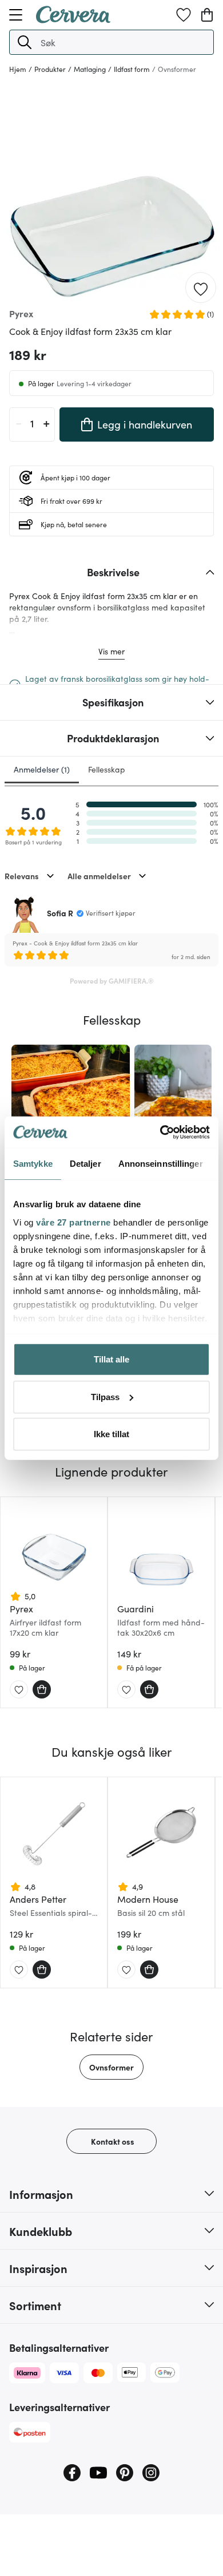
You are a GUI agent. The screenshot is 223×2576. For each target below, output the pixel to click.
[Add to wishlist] (201, 288)
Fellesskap (107, 769)
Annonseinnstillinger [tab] (161, 1164)
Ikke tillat (111, 1434)
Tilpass (105, 1396)
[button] (25, 42)
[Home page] (73, 19)
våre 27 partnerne (73, 1222)
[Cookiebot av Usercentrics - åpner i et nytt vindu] (160, 1132)
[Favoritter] (184, 15)
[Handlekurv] (207, 15)
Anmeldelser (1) (42, 769)
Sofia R (60, 913)
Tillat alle (111, 1359)
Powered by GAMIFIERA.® (112, 980)
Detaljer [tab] (85, 1164)
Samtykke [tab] (33, 1164)
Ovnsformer (111, 2067)
